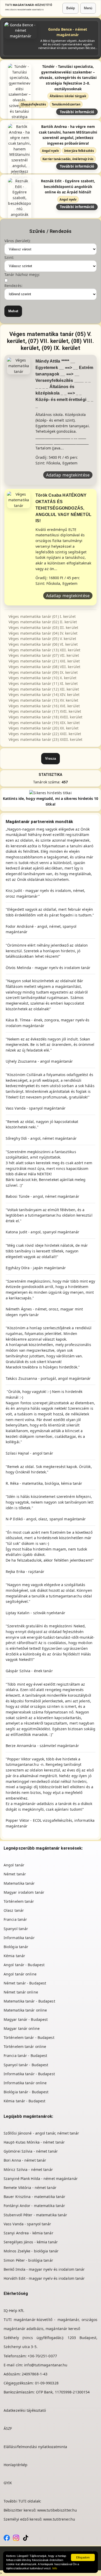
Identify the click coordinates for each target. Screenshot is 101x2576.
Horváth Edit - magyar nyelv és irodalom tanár (44, 2278)
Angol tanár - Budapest (24, 1965)
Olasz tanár (14, 1910)
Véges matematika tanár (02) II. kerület (43, 622)
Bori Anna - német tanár (25, 2160)
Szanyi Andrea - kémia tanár (28, 2233)
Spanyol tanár (16, 1929)
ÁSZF (8, 2428)
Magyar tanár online (22, 2028)
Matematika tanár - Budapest (29, 2001)
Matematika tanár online (25, 2010)
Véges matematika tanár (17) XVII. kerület (45, 711)
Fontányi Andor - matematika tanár (34, 2206)
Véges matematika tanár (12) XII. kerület (44, 689)
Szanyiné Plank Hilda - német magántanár (41, 2179)
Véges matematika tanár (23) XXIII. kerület (45, 739)
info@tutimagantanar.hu (46, 2365)
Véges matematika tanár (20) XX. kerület (44, 728)
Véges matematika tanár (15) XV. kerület (43, 700)
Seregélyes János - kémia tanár (31, 2242)
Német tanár (15, 1874)
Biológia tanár (16, 1947)
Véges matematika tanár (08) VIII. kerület (44, 667)
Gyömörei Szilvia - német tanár (31, 2151)
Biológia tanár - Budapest (26, 2092)
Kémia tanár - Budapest (24, 2101)
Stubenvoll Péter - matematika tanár (35, 2215)
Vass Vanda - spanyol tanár (27, 2224)
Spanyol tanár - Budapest (26, 2065)
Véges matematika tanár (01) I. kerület (42, 616)
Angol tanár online (20, 1974)
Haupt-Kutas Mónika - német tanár (34, 2142)
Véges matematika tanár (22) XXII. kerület (45, 734)
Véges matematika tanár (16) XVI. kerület (44, 706)
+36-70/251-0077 (42, 2356)
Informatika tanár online (25, 2083)
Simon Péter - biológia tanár (28, 2260)
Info (55, 2568)
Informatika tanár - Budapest (29, 2074)
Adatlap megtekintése (68, 475)
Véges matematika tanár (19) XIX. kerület (44, 723)
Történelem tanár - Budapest (29, 2037)
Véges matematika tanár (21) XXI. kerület (44, 661)
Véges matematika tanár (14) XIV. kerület (44, 695)
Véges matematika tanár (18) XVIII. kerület (45, 717)
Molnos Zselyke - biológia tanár (31, 2251)
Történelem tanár (19, 1901)
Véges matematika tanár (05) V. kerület (42, 639)
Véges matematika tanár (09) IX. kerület (43, 672)
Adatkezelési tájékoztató (25, 2410)
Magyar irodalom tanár (24, 1892)
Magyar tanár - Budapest (26, 2019)
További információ (77, 112)
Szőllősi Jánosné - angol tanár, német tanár (41, 2133)
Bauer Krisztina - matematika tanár (34, 2197)
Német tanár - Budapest (25, 1983)
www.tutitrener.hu (59, 2519)
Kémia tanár (14, 1956)
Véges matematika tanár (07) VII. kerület (44, 655)
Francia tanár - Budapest (25, 2056)
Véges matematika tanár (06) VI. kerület (43, 644)
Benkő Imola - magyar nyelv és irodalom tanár (44, 2269)
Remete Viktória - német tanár (30, 2188)
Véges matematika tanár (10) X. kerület (42, 678)
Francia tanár (15, 1919)
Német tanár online (21, 1992)
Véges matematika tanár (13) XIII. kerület (44, 650)
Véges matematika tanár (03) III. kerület (43, 627)
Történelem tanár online (25, 2046)
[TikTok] (26, 2537)
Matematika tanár (19, 1883)
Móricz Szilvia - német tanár (28, 2169)
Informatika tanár (19, 1938)
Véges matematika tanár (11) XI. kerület (43, 683)
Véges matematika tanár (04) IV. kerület (43, 633)
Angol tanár (14, 1865)
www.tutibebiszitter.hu (57, 2510)
